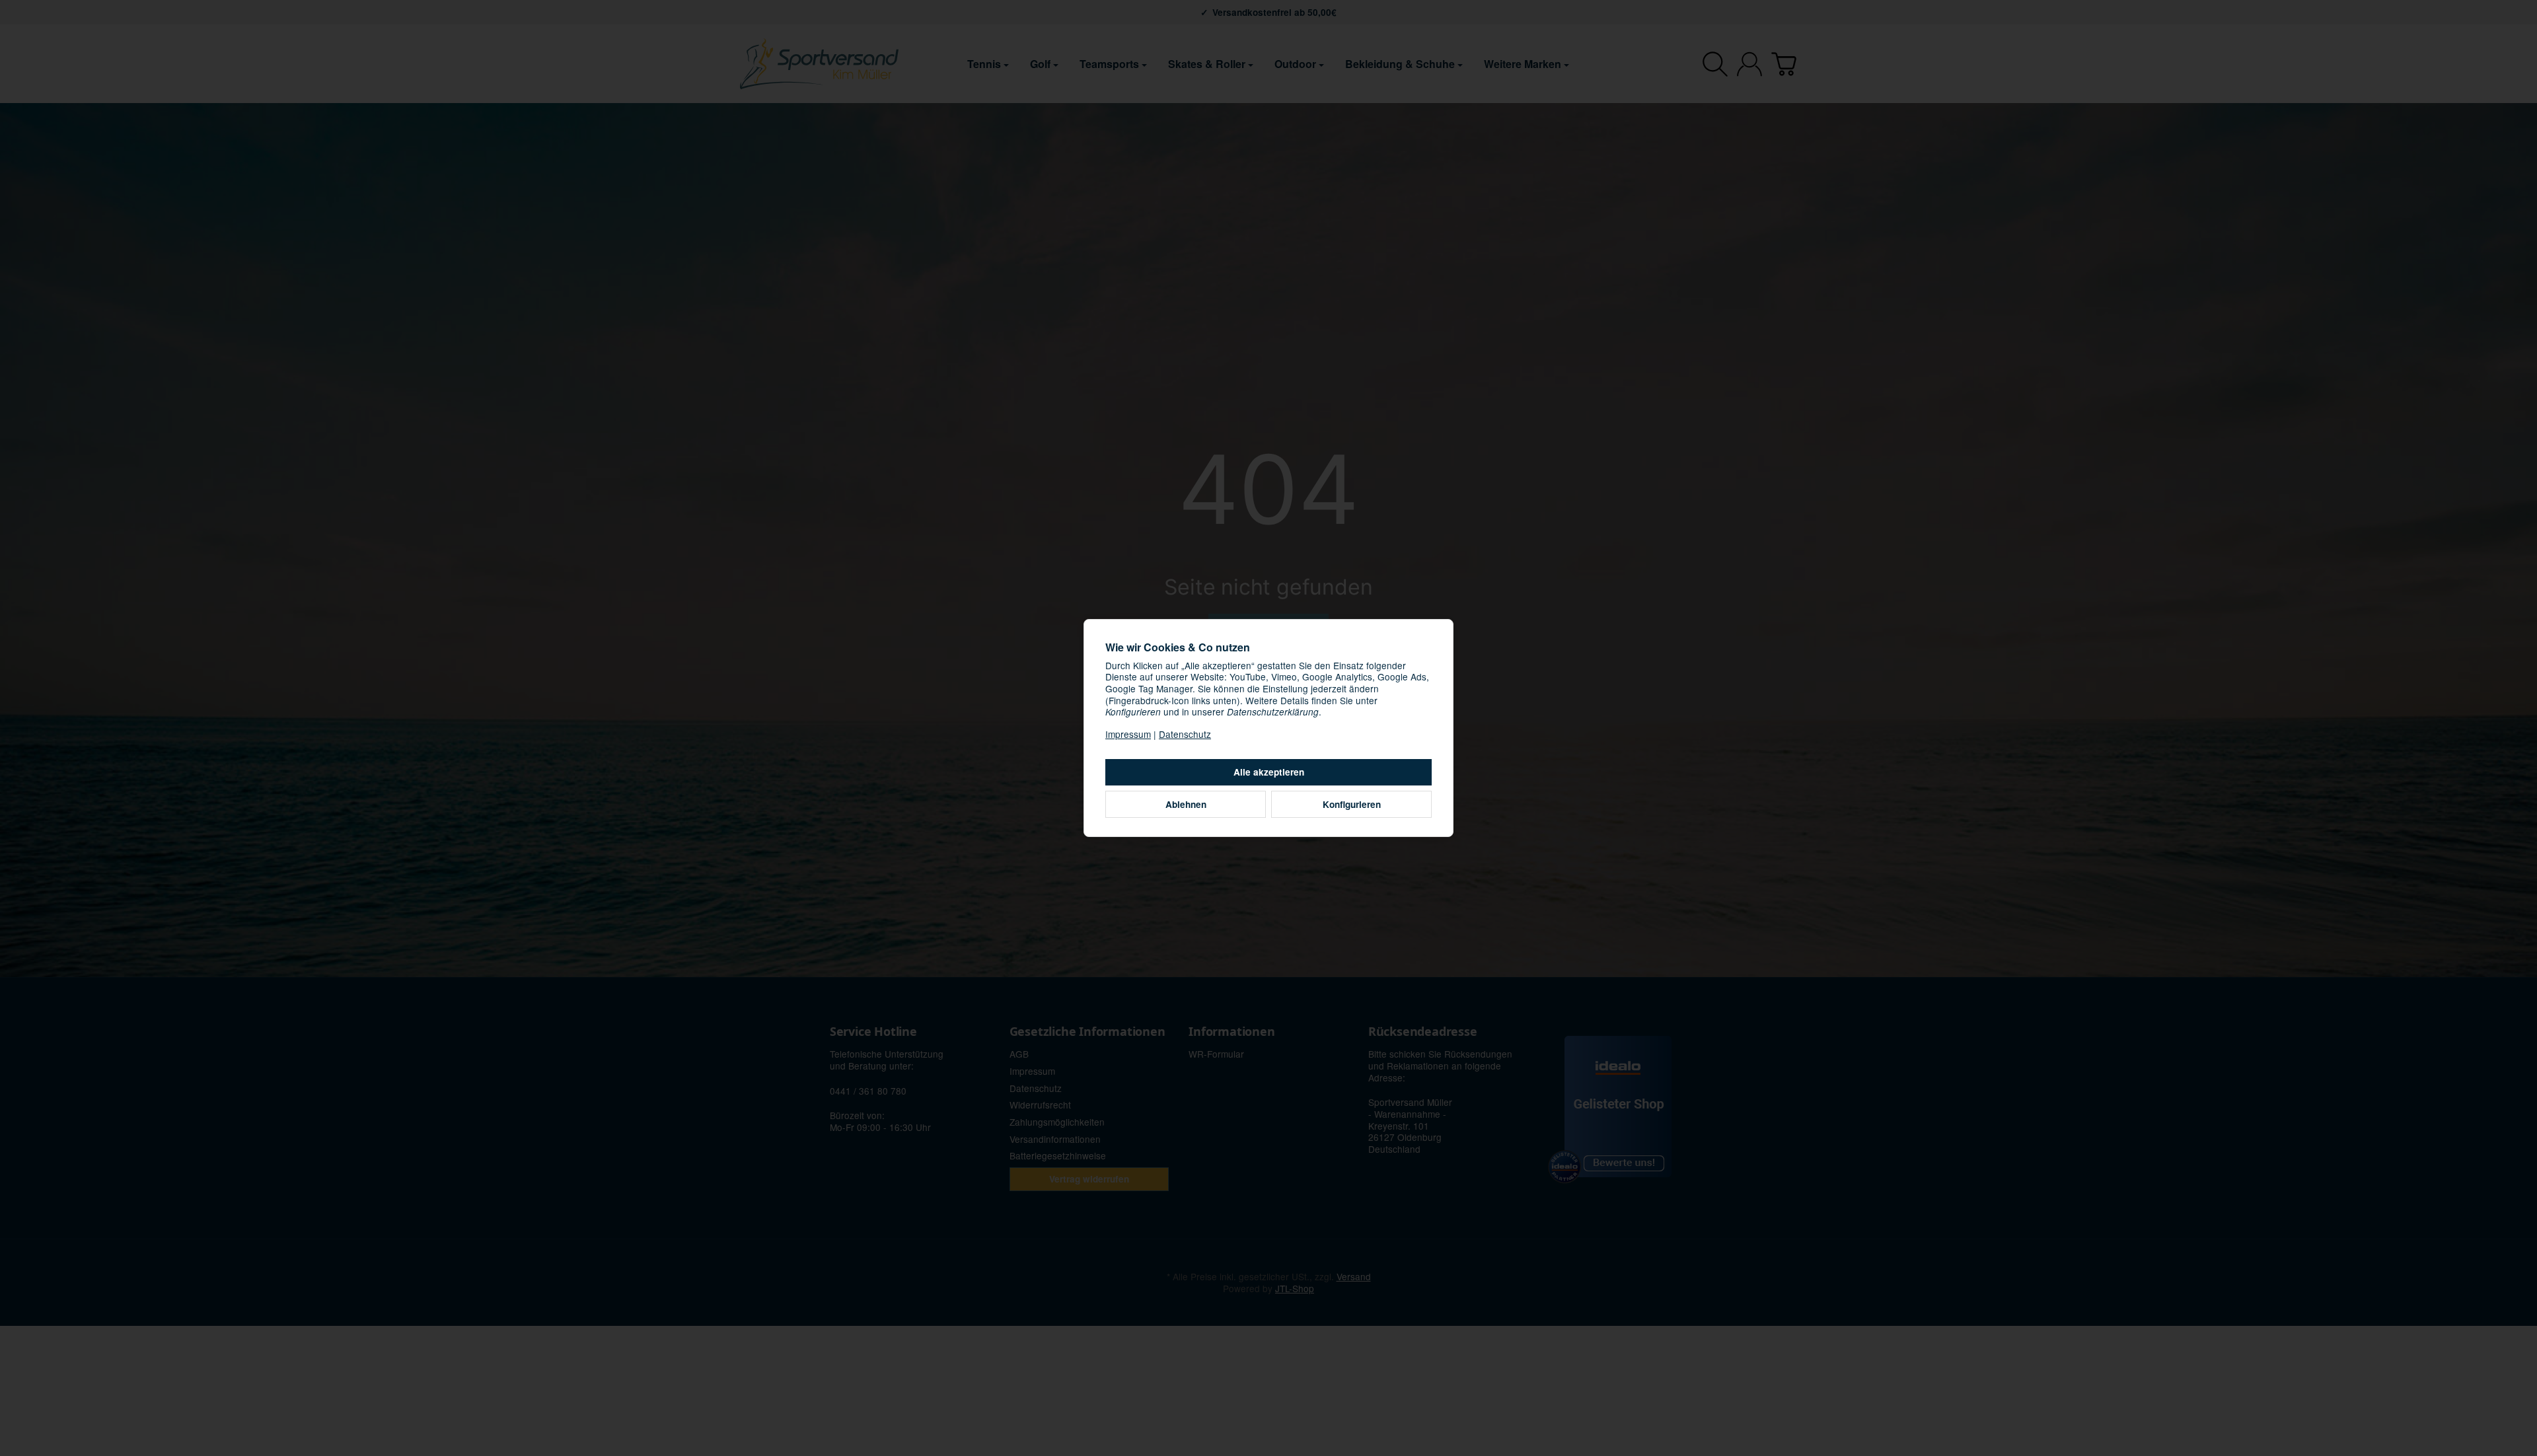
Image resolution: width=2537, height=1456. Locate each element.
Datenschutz (1185, 734)
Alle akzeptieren (1269, 772)
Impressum (1128, 734)
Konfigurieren (1352, 804)
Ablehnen (1186, 804)
